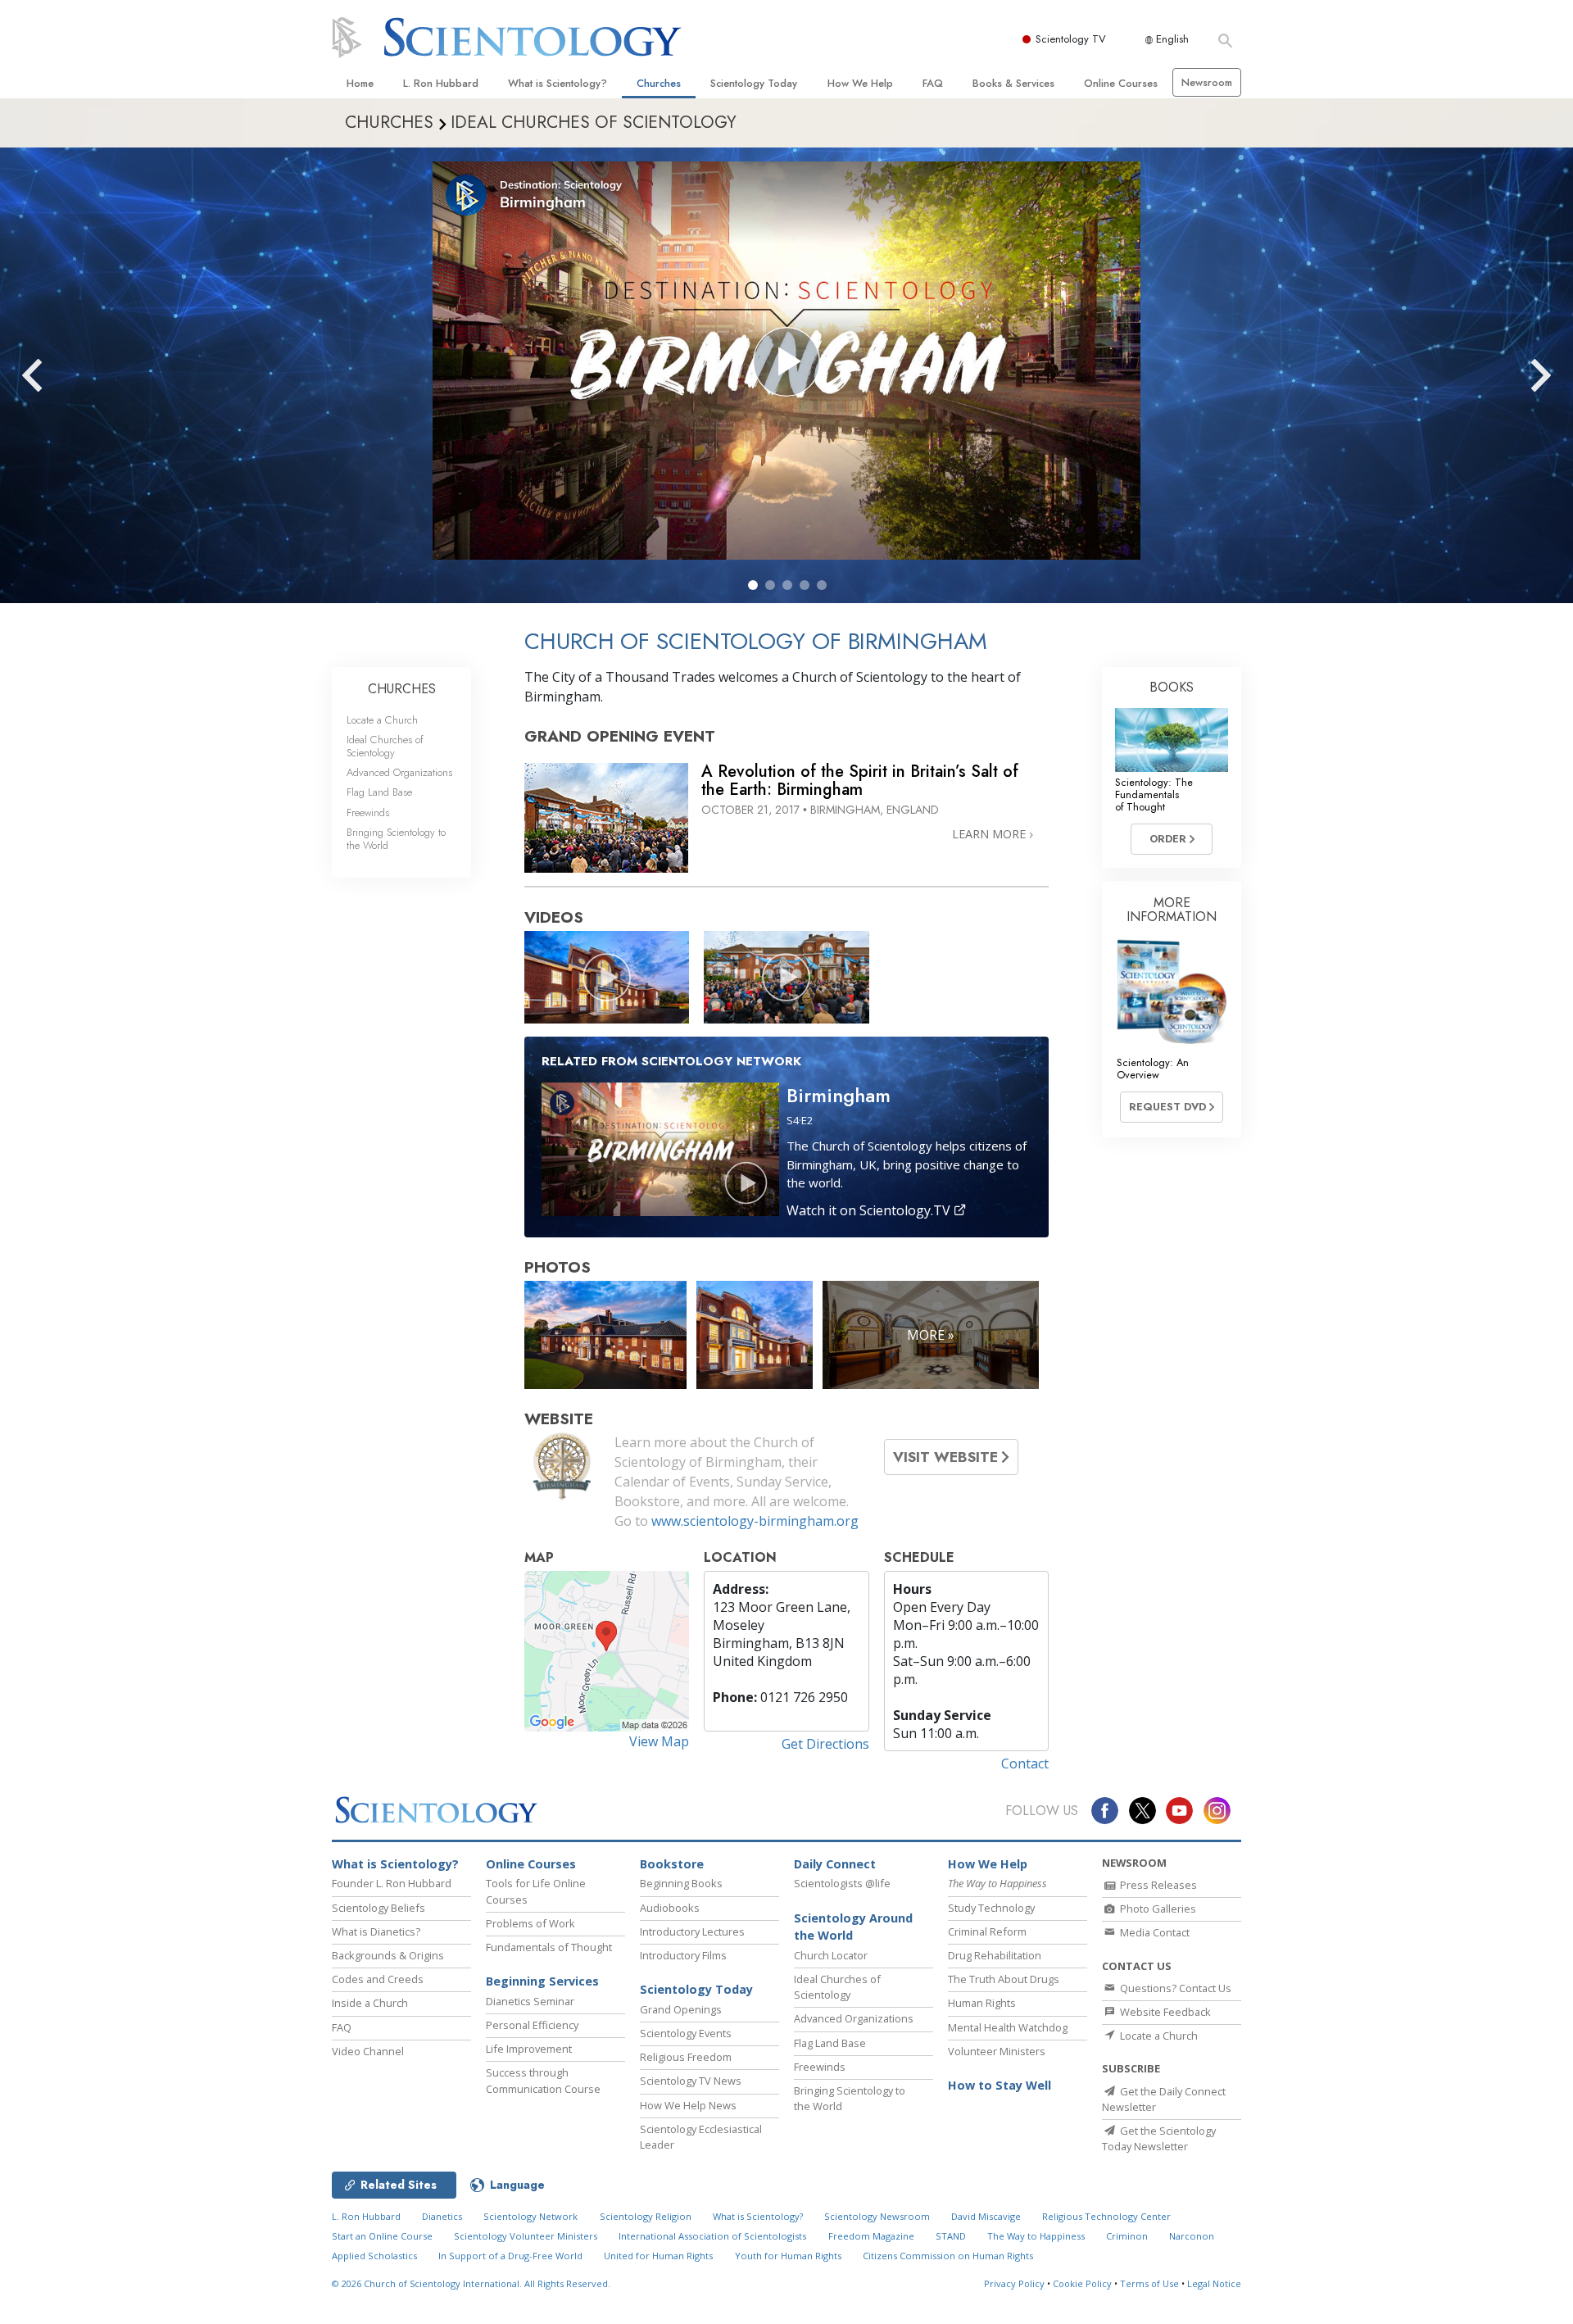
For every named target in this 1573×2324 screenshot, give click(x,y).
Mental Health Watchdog (1008, 2027)
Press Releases (1157, 1885)
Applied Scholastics (374, 2256)
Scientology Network (530, 2216)
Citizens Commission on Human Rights (948, 2256)
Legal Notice (1214, 2283)
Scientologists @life (842, 1883)
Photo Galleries (1157, 1909)
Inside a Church (370, 2003)
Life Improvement (529, 2049)
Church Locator (831, 1955)
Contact (1025, 1763)
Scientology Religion (646, 2216)
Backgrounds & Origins (388, 1955)
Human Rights (982, 2003)
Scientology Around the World (853, 1927)
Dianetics (442, 2216)
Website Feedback (1164, 2012)
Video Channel (368, 2051)
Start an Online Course (382, 2236)
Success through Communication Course (543, 2080)
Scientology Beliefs (379, 1908)
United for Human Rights (658, 2256)
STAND (951, 2236)
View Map (659, 1741)
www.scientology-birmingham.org (755, 1521)
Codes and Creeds (378, 1979)
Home (360, 83)
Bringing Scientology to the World (396, 838)
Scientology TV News (691, 2081)
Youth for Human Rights (788, 2256)
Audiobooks (670, 1908)
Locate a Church (382, 720)
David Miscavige (986, 2216)
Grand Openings (681, 2009)
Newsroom (1207, 82)
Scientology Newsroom (877, 2216)
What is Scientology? (558, 83)
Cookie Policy (1082, 2283)
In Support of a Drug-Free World (510, 2256)
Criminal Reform (987, 1931)
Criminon (1127, 2236)
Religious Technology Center (1106, 2216)
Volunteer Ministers (997, 2051)
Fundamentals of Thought (549, 1947)
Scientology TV (1071, 39)
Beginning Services (542, 1981)
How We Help (860, 83)
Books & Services (1013, 83)
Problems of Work (530, 1923)
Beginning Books (681, 1883)
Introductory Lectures (692, 1931)
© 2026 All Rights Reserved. (471, 2283)
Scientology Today (754, 83)
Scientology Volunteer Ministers (526, 2236)
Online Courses (1121, 83)
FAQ (933, 83)
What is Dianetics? (376, 1931)
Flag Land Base (379, 792)
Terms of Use (1149, 2283)
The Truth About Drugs (1004, 1979)
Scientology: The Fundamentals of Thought (1154, 795)
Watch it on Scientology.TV (870, 1210)
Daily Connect (835, 1864)
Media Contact (1154, 1932)
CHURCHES (402, 689)
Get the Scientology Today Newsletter (1159, 2138)
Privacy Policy (1014, 2283)
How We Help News (688, 2105)
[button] (753, 585)
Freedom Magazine (871, 2236)
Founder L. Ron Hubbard (392, 1883)
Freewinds (368, 812)
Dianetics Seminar (530, 2001)
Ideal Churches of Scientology (385, 746)
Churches (659, 83)
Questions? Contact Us (1174, 1988)
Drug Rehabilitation (995, 1955)
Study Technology (991, 1908)
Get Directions (825, 1744)
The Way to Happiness (1036, 2236)
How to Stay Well (1000, 2085)
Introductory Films (683, 1955)
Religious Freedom (686, 2057)
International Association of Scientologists (712, 2236)
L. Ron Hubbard (441, 83)
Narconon (1192, 2236)
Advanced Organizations (399, 772)
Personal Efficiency (532, 2025)
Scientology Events (686, 2033)
